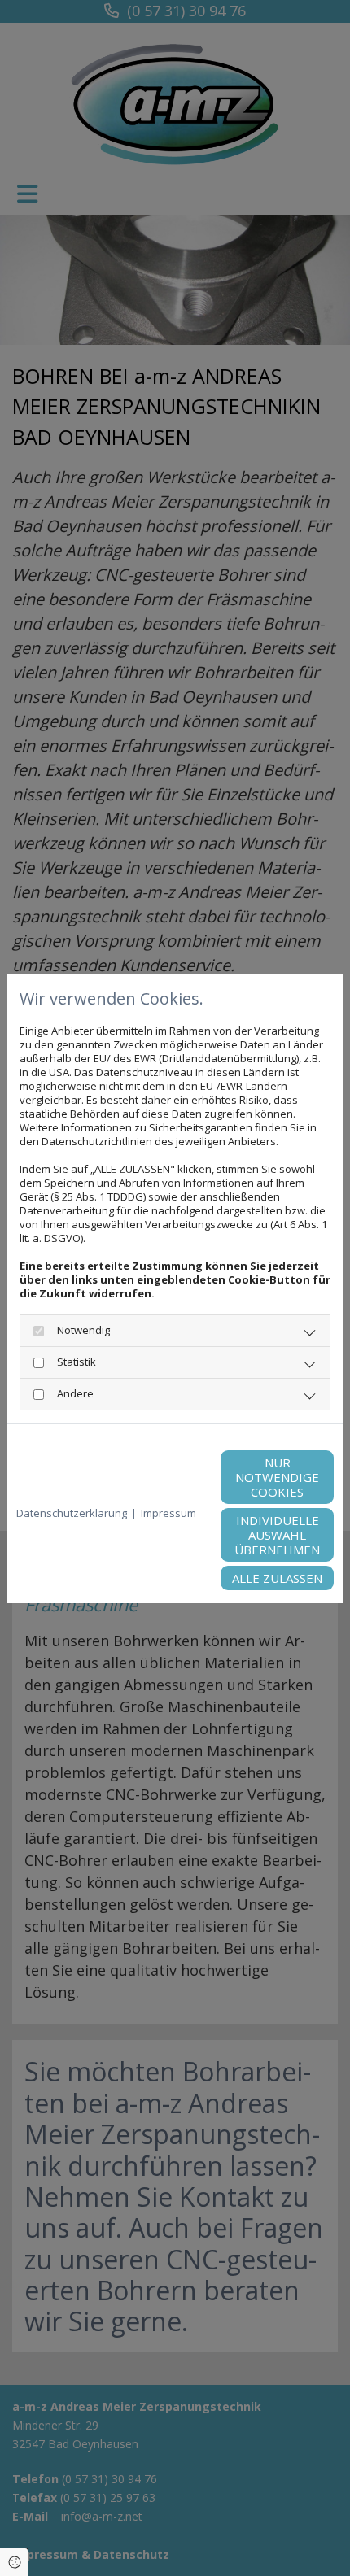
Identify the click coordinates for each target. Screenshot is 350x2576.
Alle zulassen (277, 1578)
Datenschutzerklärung (72, 1513)
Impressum (168, 1513)
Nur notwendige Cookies (277, 1477)
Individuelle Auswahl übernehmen (277, 1535)
